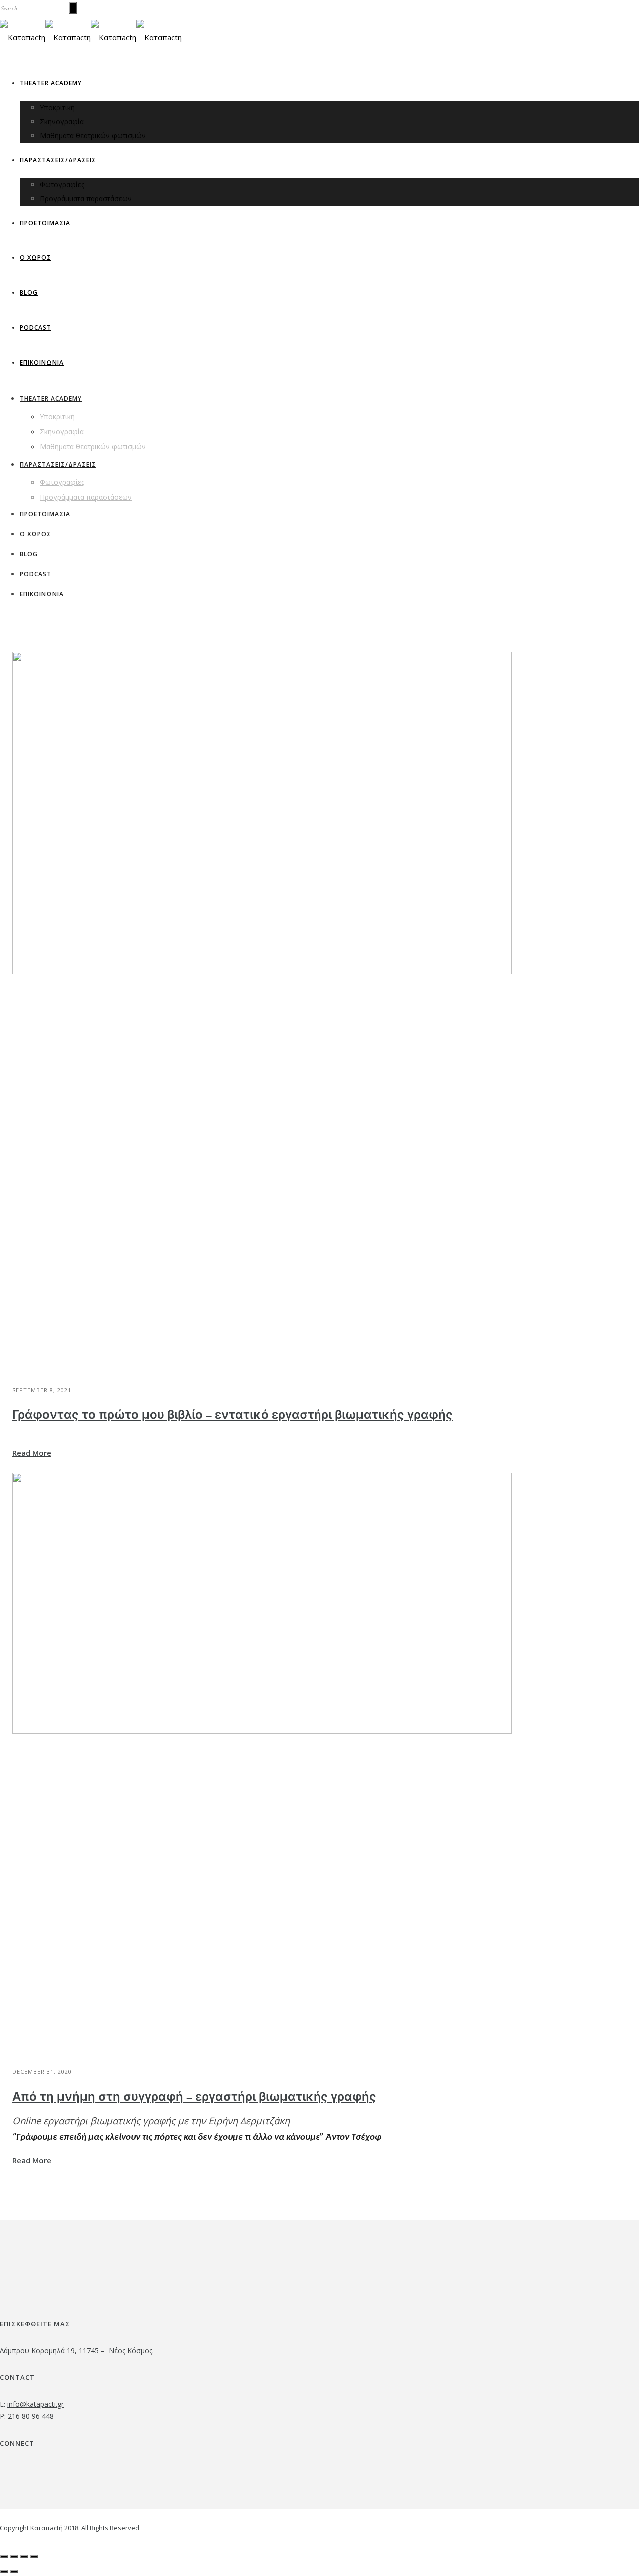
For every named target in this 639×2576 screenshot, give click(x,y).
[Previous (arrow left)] (4, 2572)
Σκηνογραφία (62, 121)
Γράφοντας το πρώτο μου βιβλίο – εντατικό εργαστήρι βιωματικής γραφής (233, 1415)
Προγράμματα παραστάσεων (86, 198)
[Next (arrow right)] (14, 2572)
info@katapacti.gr (36, 2404)
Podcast (36, 328)
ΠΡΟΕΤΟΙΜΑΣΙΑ (45, 223)
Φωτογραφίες (62, 184)
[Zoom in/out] (34, 2557)
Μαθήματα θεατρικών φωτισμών (93, 135)
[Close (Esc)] (4, 2557)
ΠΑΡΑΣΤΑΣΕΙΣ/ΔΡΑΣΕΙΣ (58, 160)
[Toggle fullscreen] (24, 2557)
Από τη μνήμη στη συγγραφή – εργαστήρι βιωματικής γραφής (194, 2097)
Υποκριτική (57, 108)
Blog (29, 293)
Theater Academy (51, 83)
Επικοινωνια (42, 362)
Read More (32, 1453)
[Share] (14, 2557)
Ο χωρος (36, 258)
